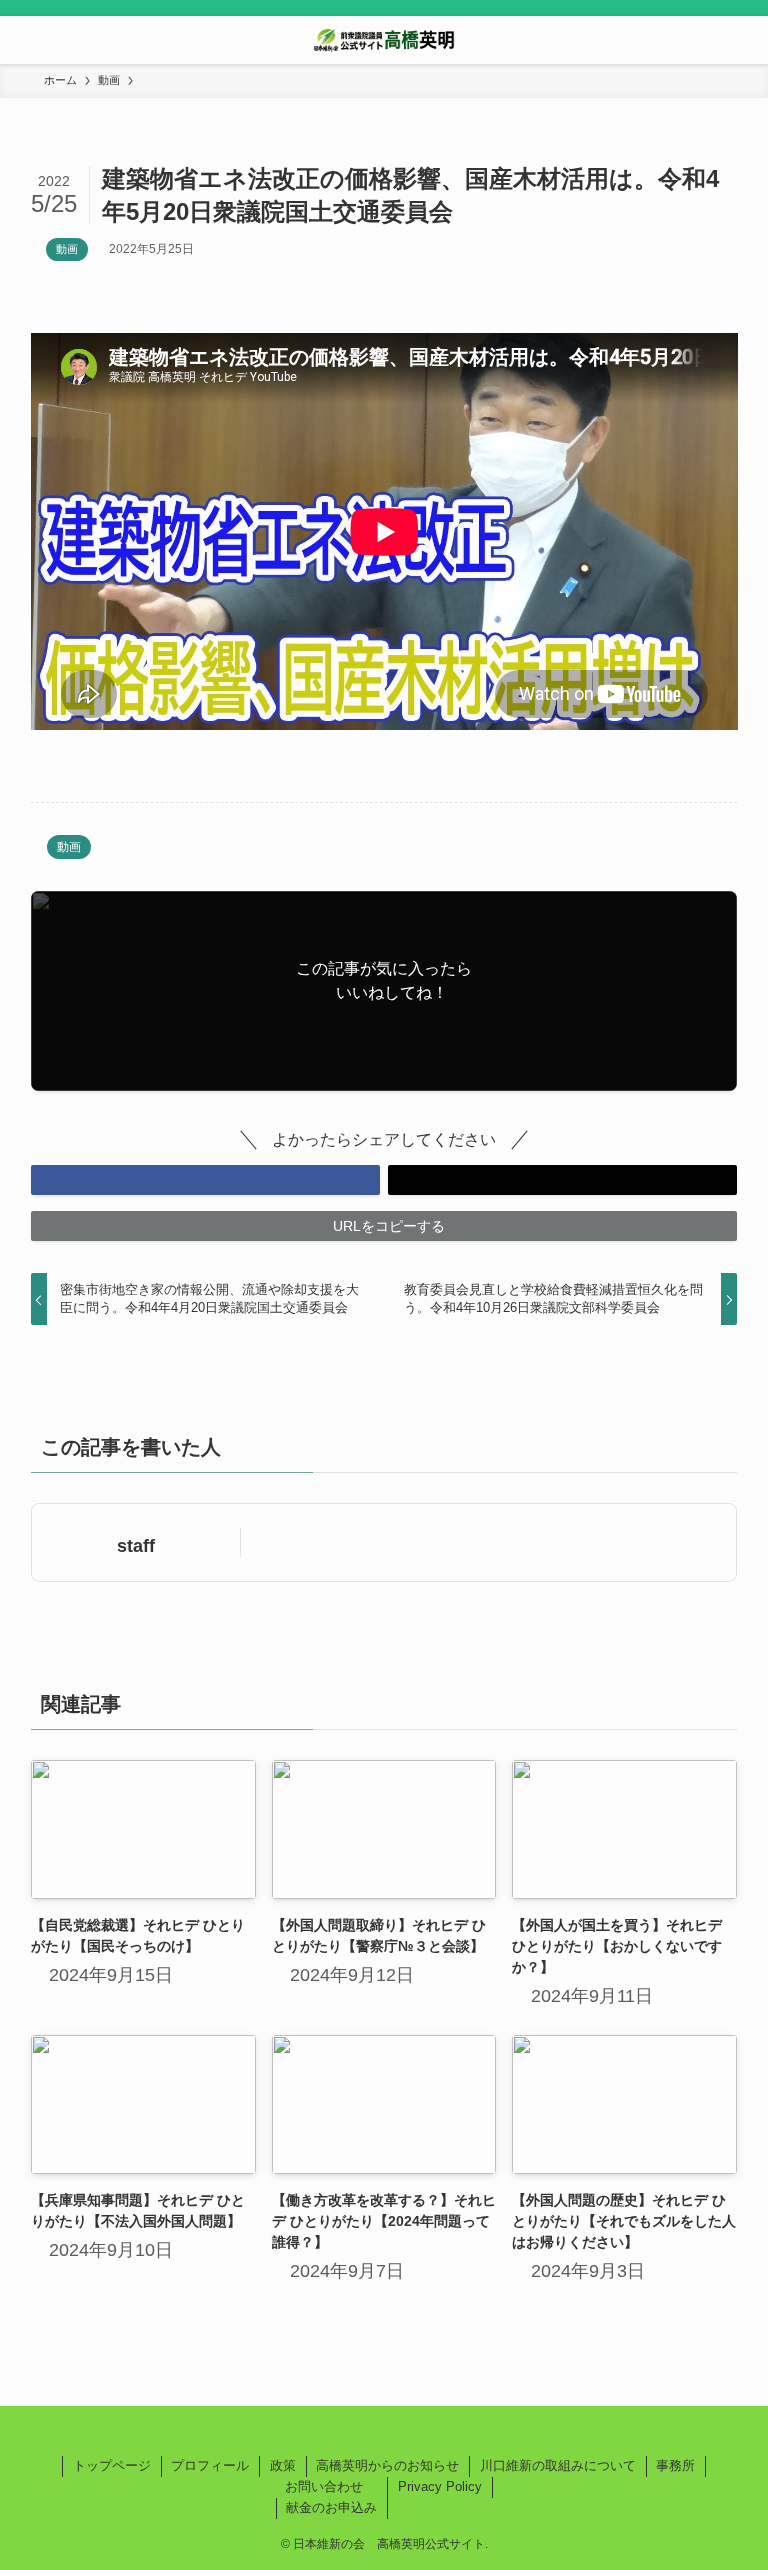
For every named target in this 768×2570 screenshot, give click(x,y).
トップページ (112, 2465)
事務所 (675, 2465)
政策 (283, 2465)
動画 (67, 249)
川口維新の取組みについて (558, 2465)
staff (136, 1546)
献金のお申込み (331, 2507)
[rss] (408, 2431)
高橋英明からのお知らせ (387, 2465)
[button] (205, 1180)
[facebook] (360, 2431)
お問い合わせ (324, 2486)
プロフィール (210, 2465)
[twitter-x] (384, 2431)
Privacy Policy (440, 2486)
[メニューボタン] (24, 40)
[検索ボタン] (744, 40)
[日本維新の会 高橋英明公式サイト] (384, 40)
